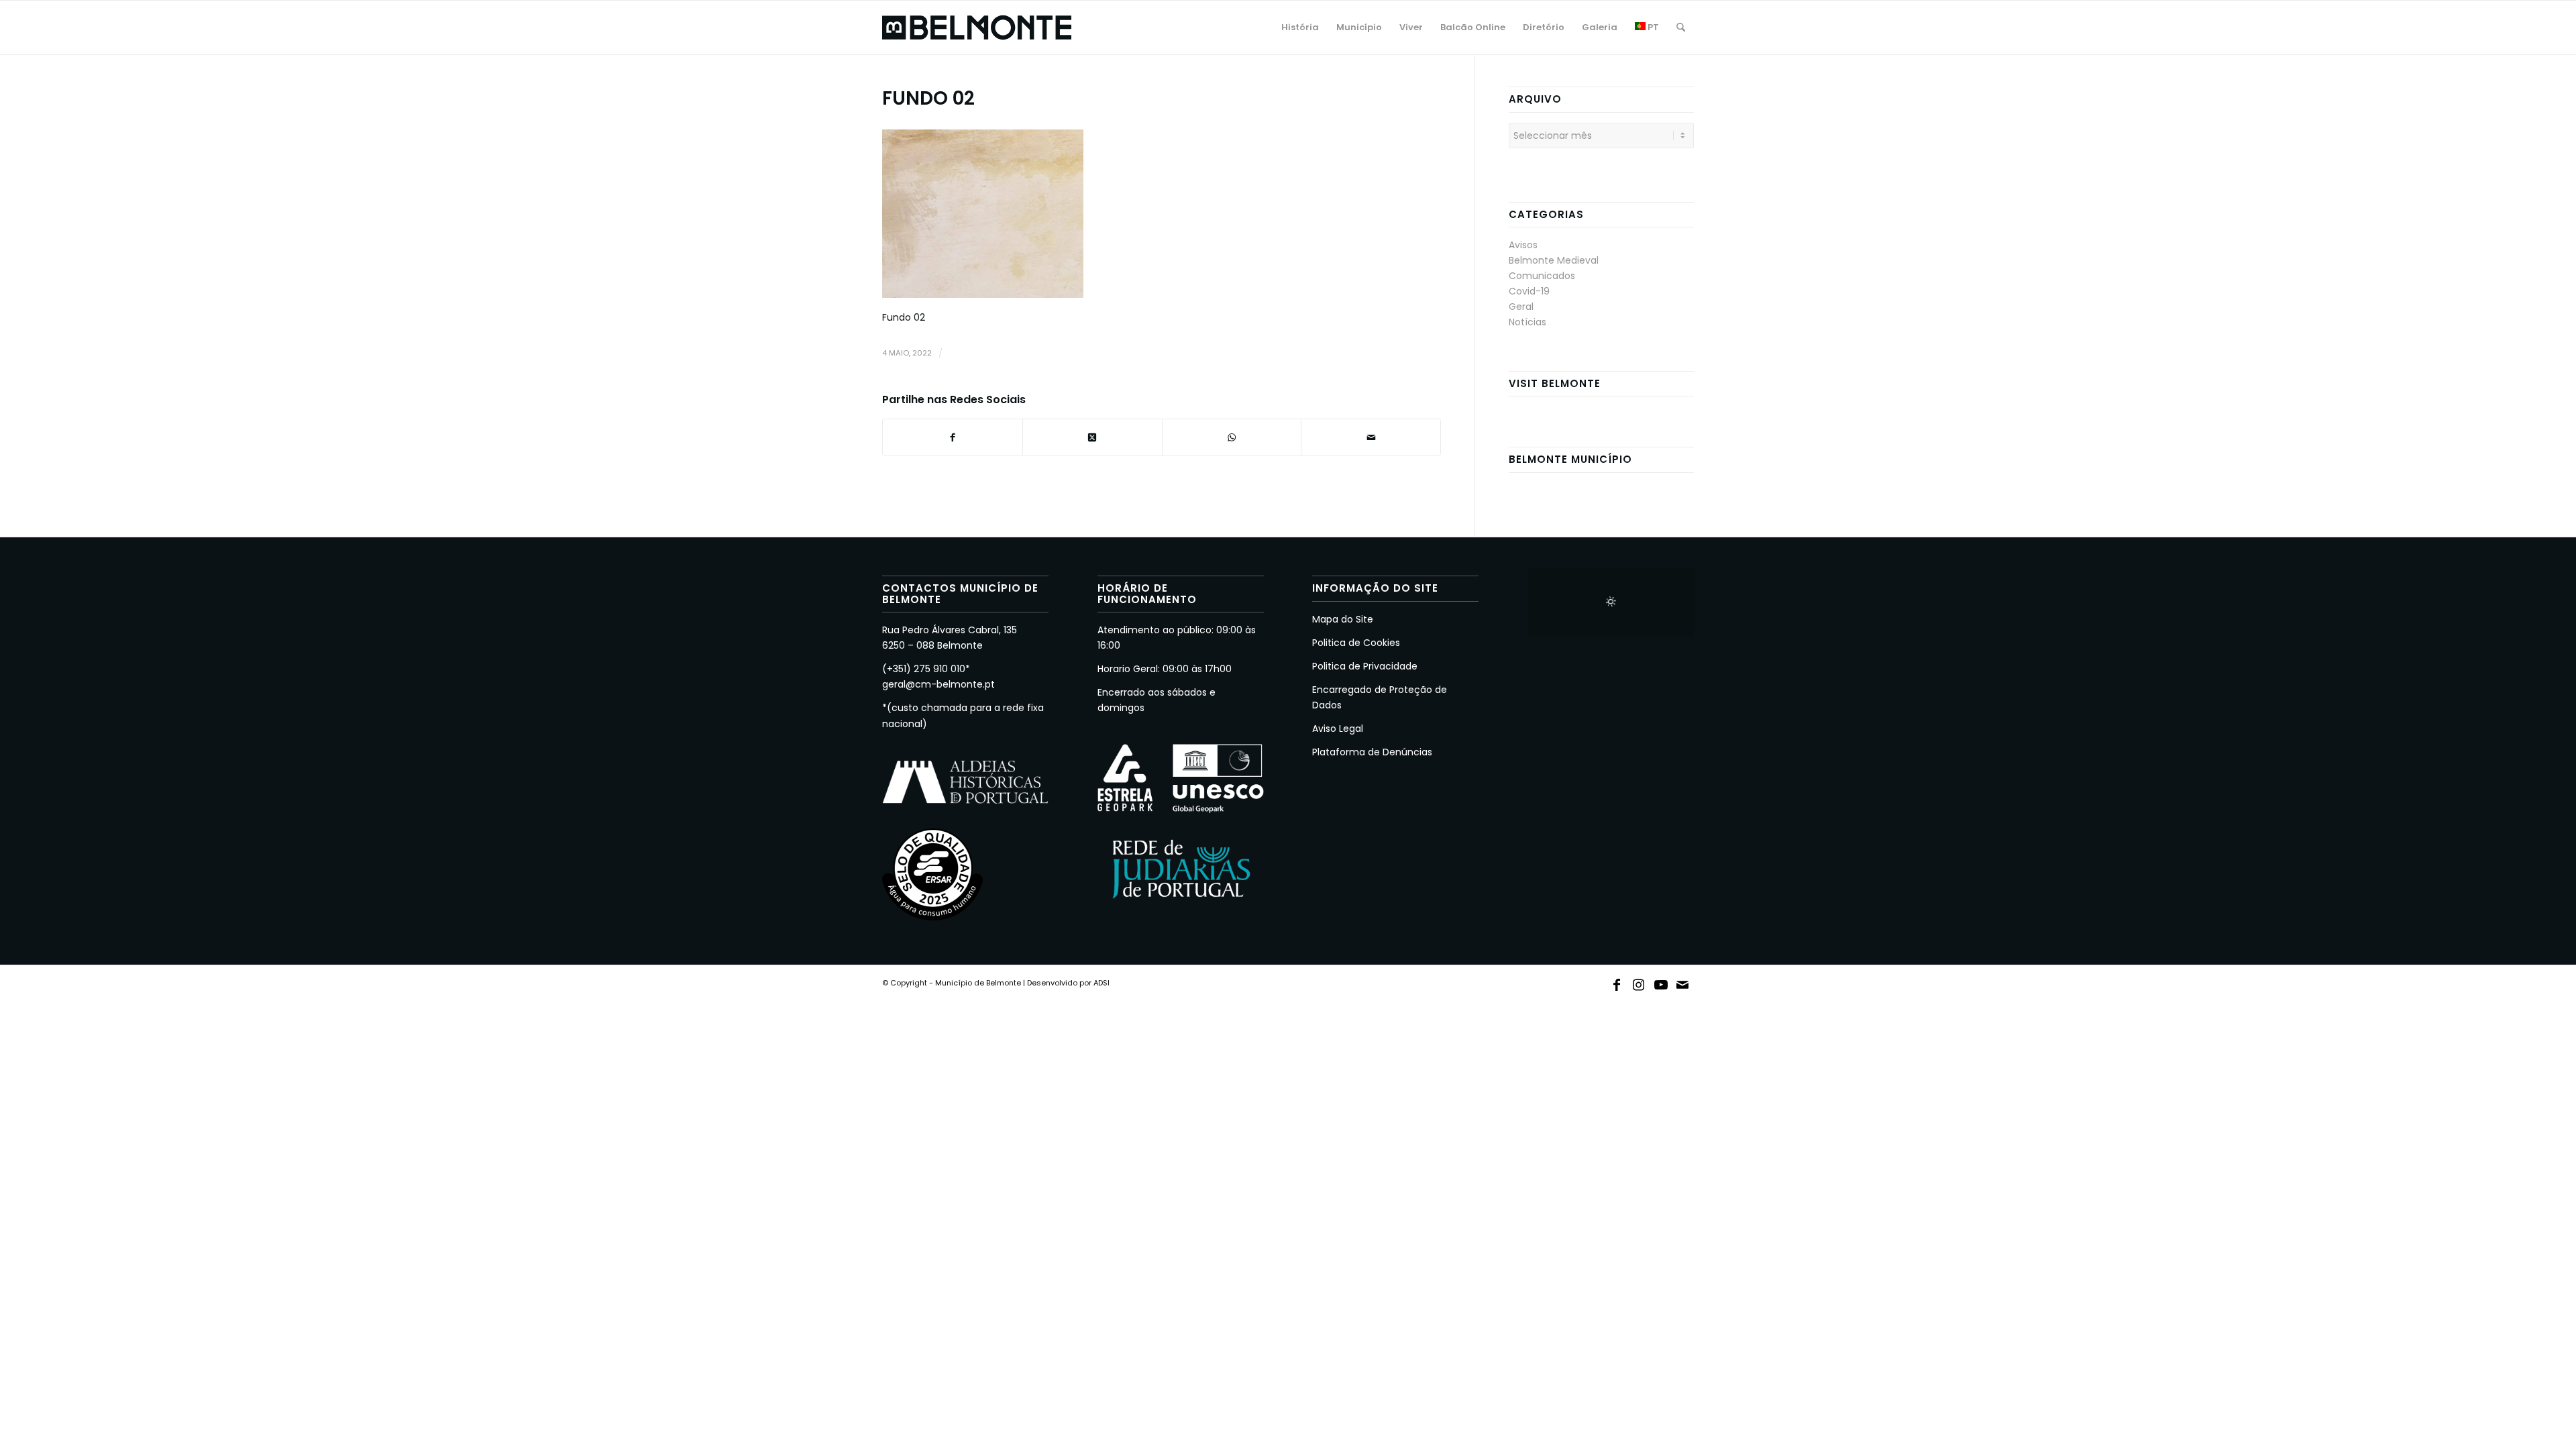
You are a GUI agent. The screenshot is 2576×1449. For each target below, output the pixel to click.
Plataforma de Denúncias (1372, 752)
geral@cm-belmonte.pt (938, 684)
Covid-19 (1529, 291)
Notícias (1527, 322)
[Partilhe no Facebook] (953, 437)
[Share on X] (1092, 437)
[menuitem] (1300, 28)
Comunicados (1542, 276)
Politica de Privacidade (1365, 666)
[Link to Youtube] (1661, 982)
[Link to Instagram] (1639, 982)
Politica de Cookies (1356, 643)
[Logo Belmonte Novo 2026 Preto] (977, 28)
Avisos (1523, 245)
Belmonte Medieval (1554, 260)
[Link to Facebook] (1617, 982)
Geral (1521, 307)
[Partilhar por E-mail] (1371, 437)
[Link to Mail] (1683, 982)
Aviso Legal (1338, 729)
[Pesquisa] (1681, 28)
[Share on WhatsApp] (1232, 437)
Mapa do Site (1343, 619)
